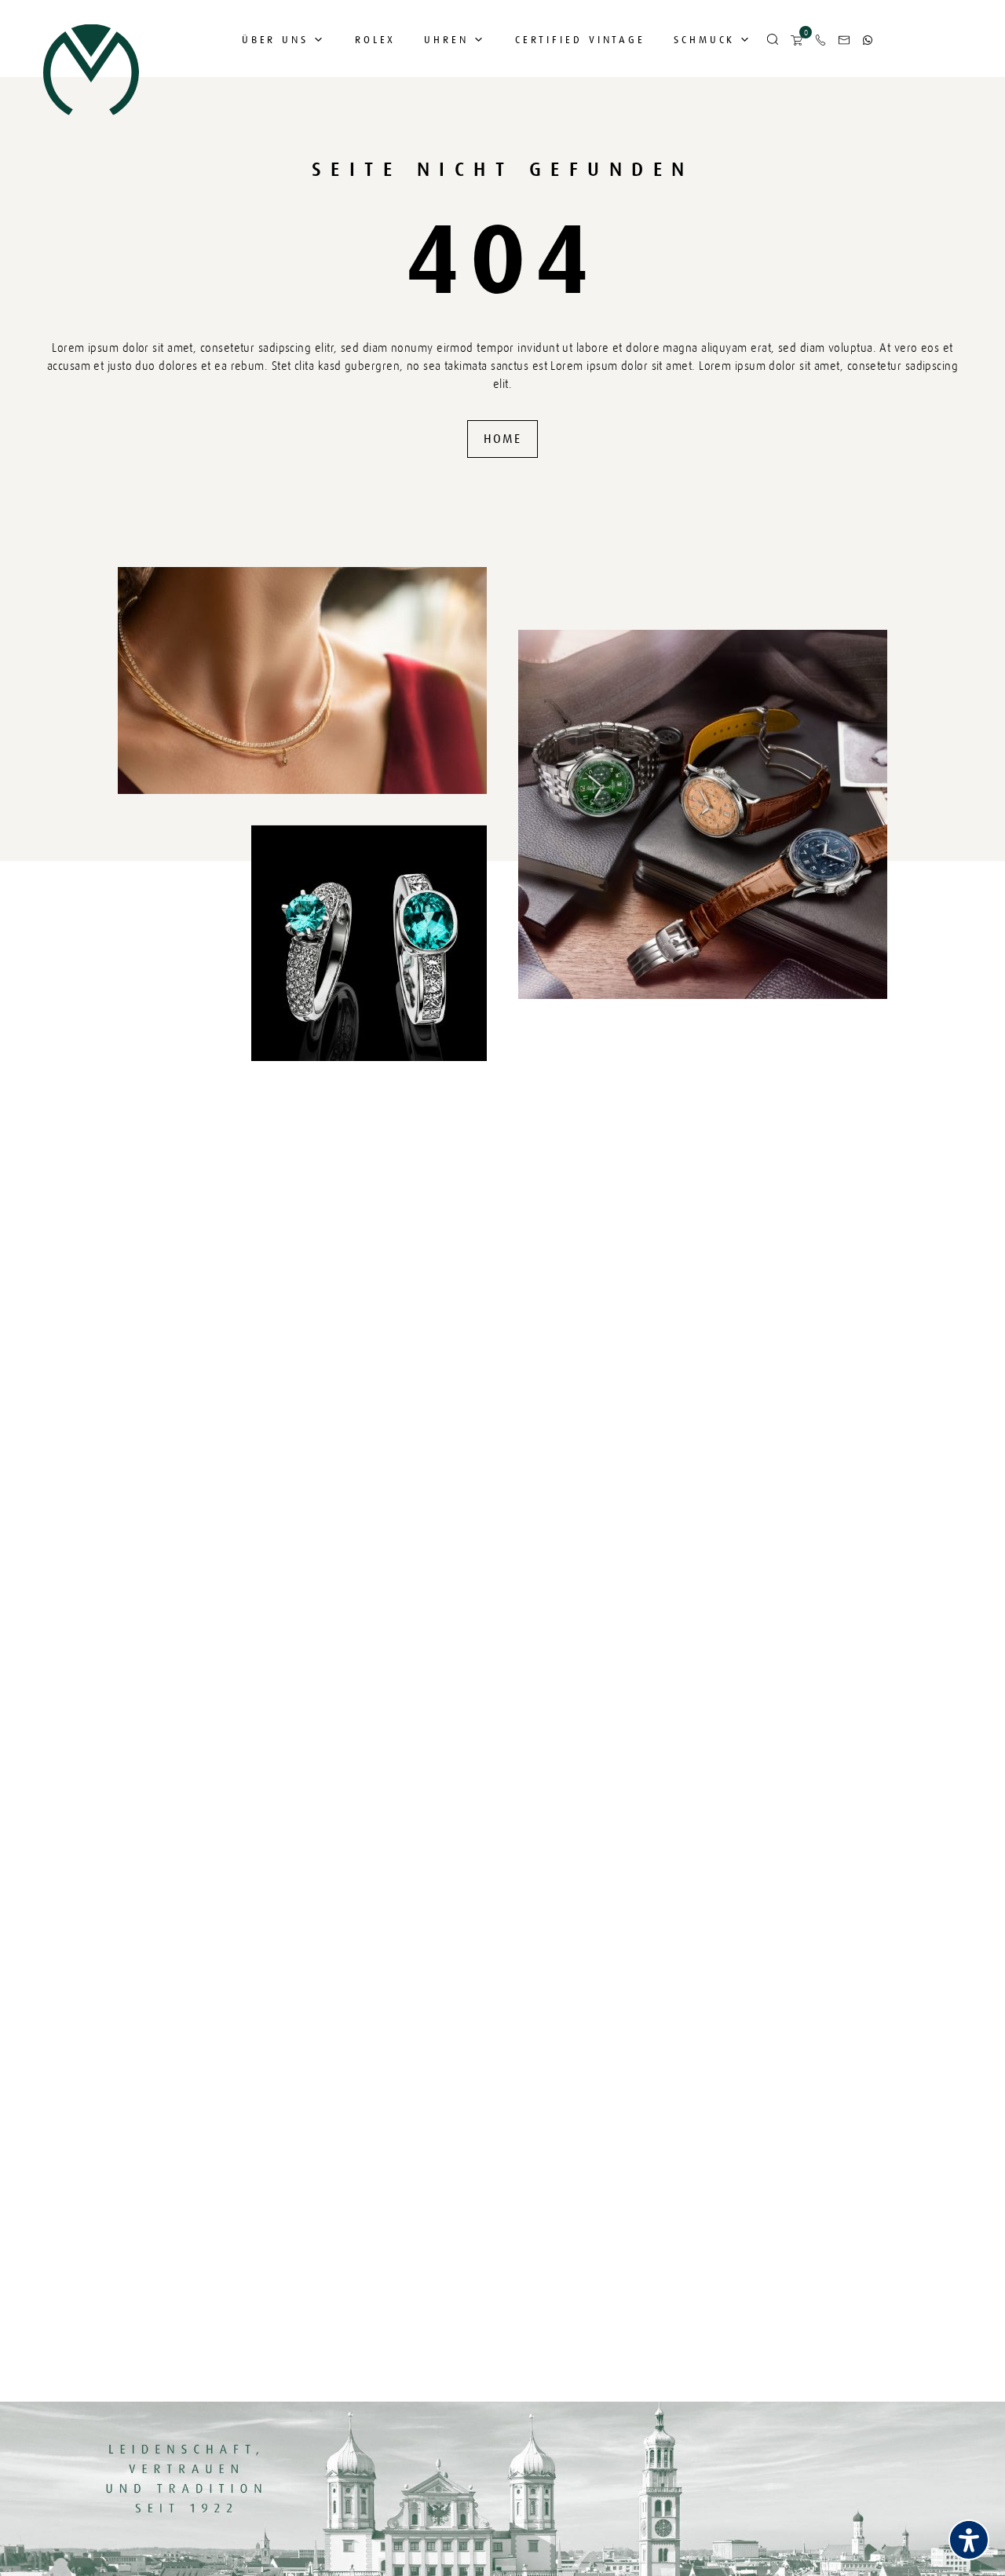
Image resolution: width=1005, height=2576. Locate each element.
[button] (773, 40)
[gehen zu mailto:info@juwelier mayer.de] (844, 40)
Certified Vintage (580, 40)
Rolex (376, 40)
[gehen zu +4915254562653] (868, 40)
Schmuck (704, 40)
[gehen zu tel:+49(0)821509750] (820, 40)
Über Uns (275, 40)
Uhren (446, 40)
